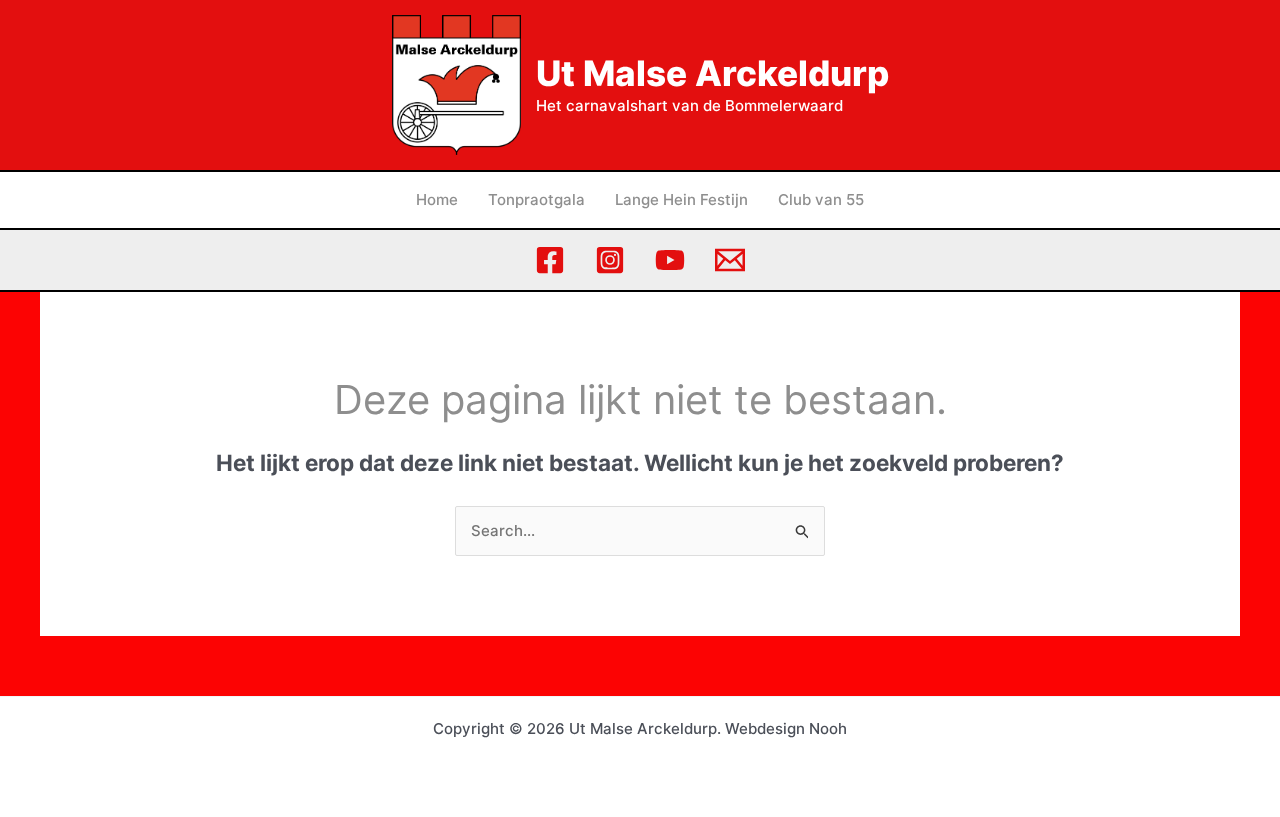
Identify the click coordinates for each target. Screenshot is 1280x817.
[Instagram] (610, 260)
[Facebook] (550, 260)
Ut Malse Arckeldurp (712, 73)
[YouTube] (670, 260)
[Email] (730, 260)
